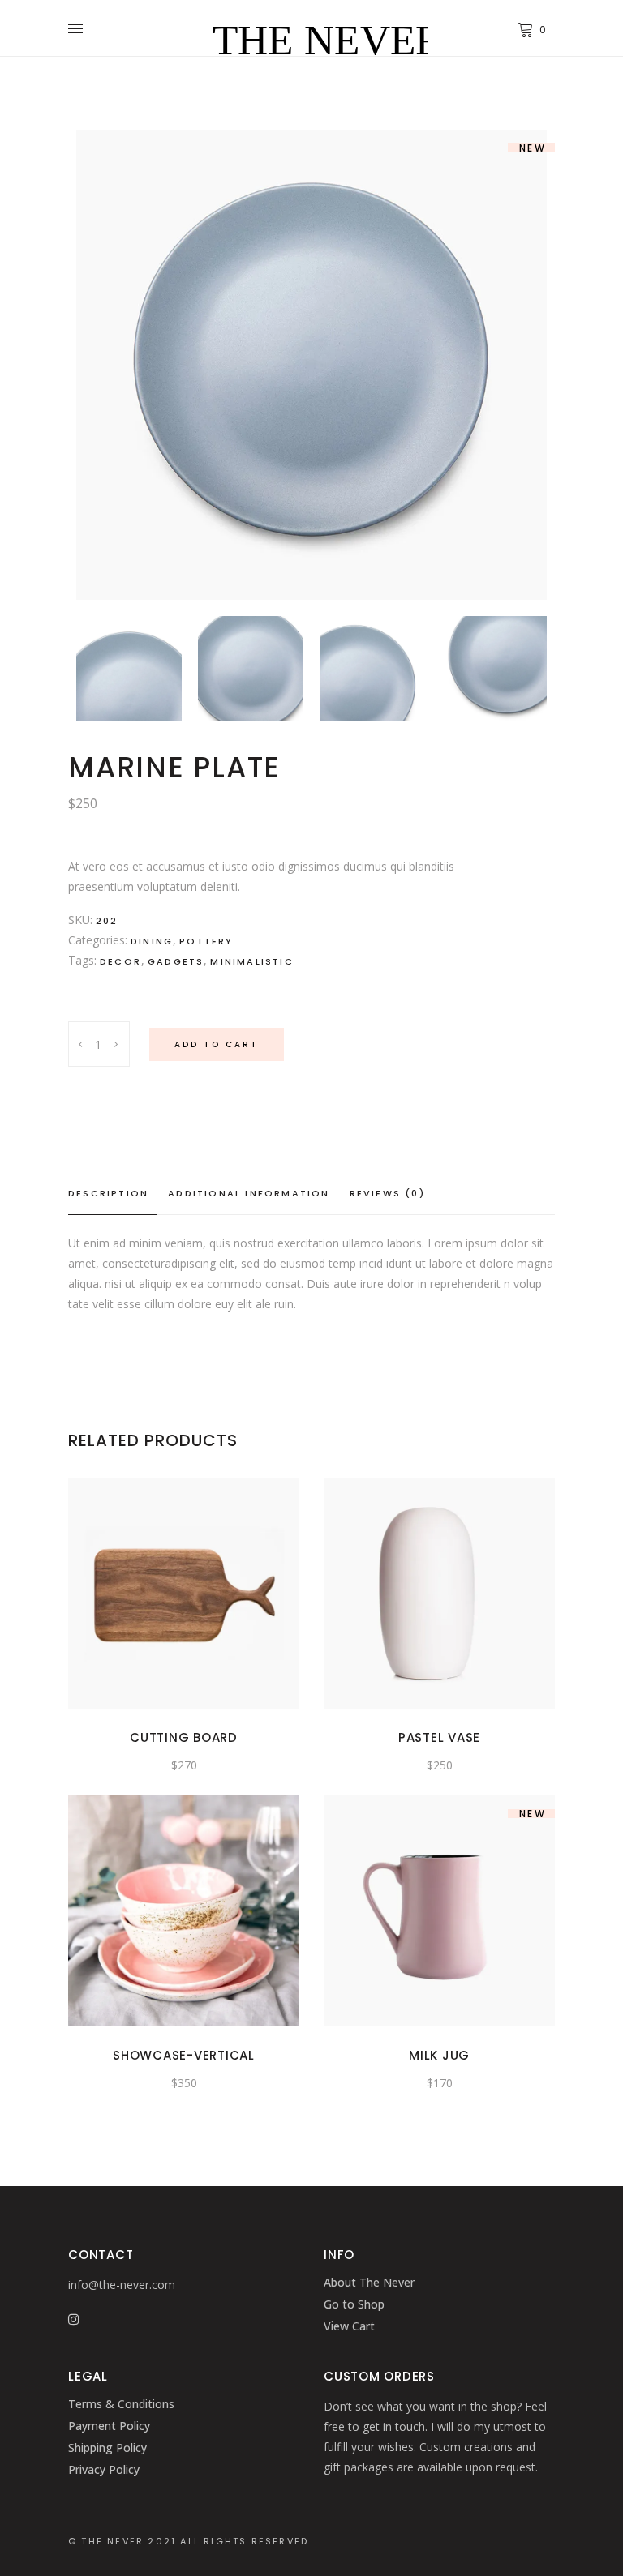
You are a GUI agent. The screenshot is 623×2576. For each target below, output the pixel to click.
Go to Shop (354, 2304)
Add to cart (217, 1044)
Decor (120, 961)
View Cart (349, 2326)
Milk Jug (439, 2055)
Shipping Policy (107, 2448)
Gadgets (176, 961)
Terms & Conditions (121, 2404)
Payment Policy (109, 2426)
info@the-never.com (122, 2285)
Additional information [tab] (249, 1193)
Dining (152, 941)
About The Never (369, 2282)
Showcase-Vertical (184, 2055)
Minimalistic (251, 961)
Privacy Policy (104, 2469)
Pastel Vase (439, 1737)
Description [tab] (108, 1193)
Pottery (206, 941)
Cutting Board (184, 1737)
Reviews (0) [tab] (387, 1193)
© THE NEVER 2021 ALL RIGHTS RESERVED (188, 2541)
